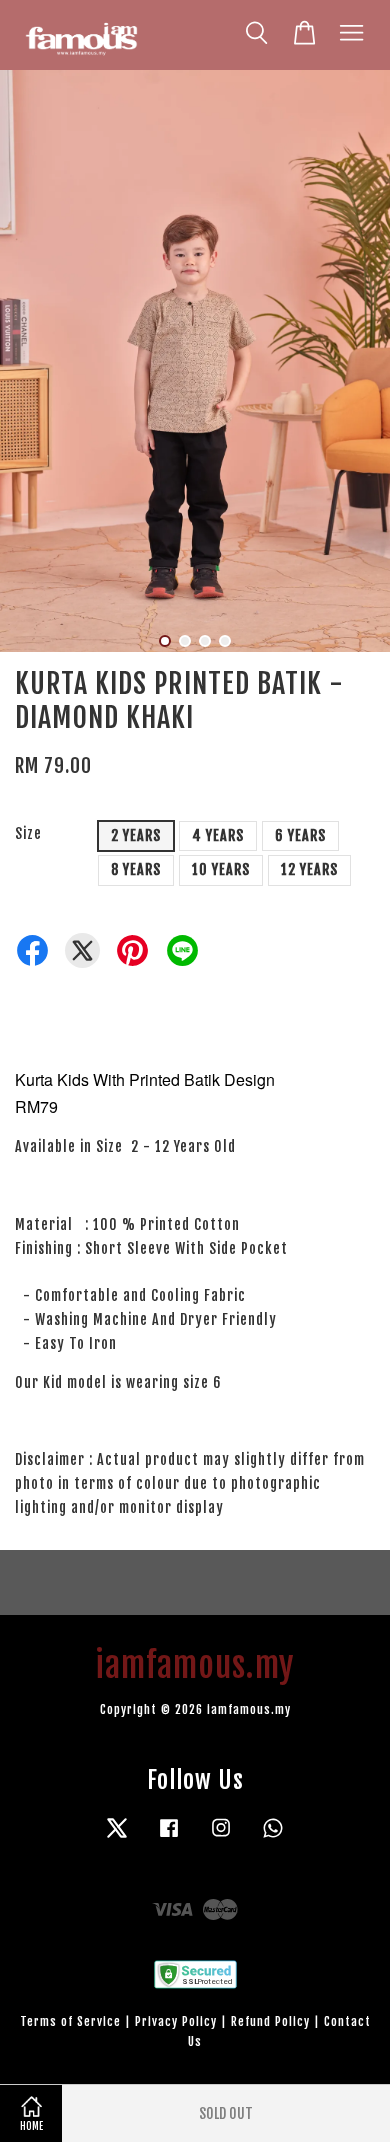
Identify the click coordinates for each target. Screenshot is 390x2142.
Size (28, 833)
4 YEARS (218, 835)
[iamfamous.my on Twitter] (117, 1837)
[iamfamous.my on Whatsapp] (273, 1837)
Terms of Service (70, 2021)
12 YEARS (309, 869)
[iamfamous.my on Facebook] (169, 1837)
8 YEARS (136, 869)
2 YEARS (136, 835)
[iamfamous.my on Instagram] (221, 1837)
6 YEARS (300, 835)
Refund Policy (270, 2021)
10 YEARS (221, 869)
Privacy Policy (176, 2021)
